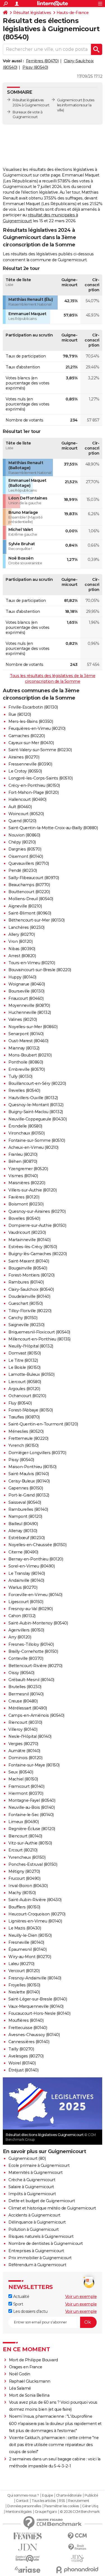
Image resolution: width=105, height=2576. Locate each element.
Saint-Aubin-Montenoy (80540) (38, 1623)
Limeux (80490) (24, 1822)
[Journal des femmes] (28, 2536)
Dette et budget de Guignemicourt (42, 2201)
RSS (62, 2501)
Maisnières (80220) (27, 1183)
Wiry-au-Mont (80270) (30, 1957)
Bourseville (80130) (26, 991)
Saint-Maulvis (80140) (29, 1474)
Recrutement (79, 2501)
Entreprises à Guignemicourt (36, 2251)
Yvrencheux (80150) (27, 1857)
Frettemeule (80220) (28, 1438)
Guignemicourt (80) (27, 2158)
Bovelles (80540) (24, 1218)
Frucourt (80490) (24, 1878)
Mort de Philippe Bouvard (33, 2360)
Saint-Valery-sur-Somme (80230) (40, 750)
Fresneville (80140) (26, 1942)
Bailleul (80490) (23, 1524)
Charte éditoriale (69, 2495)
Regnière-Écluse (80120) (32, 1829)
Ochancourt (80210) (27, 1396)
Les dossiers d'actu (30, 2311)
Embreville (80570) (27, 1069)
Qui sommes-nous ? (23, 2495)
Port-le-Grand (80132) (29, 1495)
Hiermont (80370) (26, 1793)
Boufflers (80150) (24, 1907)
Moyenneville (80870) (29, 1005)
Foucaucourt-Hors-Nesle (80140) (39, 2013)
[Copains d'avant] (28, 2558)
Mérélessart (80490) (28, 1708)
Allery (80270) (22, 934)
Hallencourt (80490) (27, 799)
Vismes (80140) (23, 1176)
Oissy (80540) (21, 1673)
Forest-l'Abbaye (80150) (31, 1410)
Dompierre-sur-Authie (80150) (37, 1225)
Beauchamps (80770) (29, 885)
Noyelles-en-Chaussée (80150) (37, 1545)
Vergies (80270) (23, 1744)
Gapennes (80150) (26, 1488)
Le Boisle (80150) (25, 1367)
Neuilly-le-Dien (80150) (30, 1935)
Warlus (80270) (23, 1587)
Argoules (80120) (24, 1389)
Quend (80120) (22, 821)
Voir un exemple (81, 2297)
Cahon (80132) (22, 1616)
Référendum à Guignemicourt (37, 2265)
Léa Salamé (20, 2388)
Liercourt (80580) (25, 1382)
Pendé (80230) (23, 870)
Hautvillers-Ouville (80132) (33, 1098)
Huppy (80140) (22, 977)
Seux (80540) (21, 1772)
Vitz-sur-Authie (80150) (30, 1843)
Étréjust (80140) (23, 2070)
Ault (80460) (20, 807)
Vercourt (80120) (24, 1971)
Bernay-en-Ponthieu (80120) (36, 1559)
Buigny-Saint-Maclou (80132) (36, 1112)
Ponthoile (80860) (26, 1062)
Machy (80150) (22, 1893)
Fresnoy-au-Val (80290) (31, 1609)
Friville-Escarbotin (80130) (33, 707)
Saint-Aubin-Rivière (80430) (35, 1900)
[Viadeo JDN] (78, 2558)
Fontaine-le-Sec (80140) (31, 1815)
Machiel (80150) (23, 1779)
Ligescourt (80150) (26, 1602)
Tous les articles (44, 2501)
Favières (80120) (24, 1197)
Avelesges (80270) (26, 2056)
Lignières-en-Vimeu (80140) (35, 1921)
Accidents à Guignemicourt (34, 2215)
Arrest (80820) (22, 956)
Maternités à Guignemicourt (35, 2172)
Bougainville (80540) (28, 1268)
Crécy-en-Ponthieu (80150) (34, 785)
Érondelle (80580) (25, 1126)
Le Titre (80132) (23, 1360)
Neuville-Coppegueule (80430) (38, 1119)
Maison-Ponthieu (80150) (32, 1467)
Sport (17, 2304)
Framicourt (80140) (26, 1786)
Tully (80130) (20, 1076)
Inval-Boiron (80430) (28, 1886)
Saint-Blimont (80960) (30, 913)
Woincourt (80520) (26, 814)
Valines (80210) (23, 1019)
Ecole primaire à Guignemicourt (39, 2165)
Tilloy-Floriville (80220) (30, 1311)
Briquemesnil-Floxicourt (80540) (39, 1332)
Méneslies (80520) (26, 1431)
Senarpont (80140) (26, 1034)
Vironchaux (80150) (26, 1133)
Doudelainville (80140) (29, 1296)
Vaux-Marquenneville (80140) (36, 2006)
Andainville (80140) (26, 1580)
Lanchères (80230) (26, 927)
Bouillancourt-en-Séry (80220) (37, 1083)
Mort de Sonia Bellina (29, 2395)
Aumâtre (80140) (24, 1751)
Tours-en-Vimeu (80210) (32, 963)
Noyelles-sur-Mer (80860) (33, 1027)
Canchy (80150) (23, 1318)
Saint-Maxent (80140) (29, 1261)
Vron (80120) (20, 941)
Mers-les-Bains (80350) (31, 721)
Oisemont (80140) (26, 856)
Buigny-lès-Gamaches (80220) (38, 1254)
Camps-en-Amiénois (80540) (36, 1715)
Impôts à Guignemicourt (32, 2194)
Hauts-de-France (73, 13)
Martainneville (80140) (29, 1240)
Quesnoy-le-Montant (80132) (36, 1105)
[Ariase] (28, 2570)
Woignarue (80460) (27, 984)
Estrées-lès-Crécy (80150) (33, 1247)
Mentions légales (18, 2512)
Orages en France (26, 2367)
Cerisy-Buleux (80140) (29, 1481)
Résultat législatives (32, 13)
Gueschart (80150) (26, 1303)
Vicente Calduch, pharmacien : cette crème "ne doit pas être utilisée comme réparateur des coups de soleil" (54, 2445)
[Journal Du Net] (28, 2547)
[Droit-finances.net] (78, 2547)
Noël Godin (20, 2374)
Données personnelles (24, 2506)
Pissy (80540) (35, 67)
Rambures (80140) (26, 1282)
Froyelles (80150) (24, 1985)
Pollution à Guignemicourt (34, 2229)
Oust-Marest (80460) (28, 1041)
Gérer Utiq (90, 2506)
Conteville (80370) (26, 1658)
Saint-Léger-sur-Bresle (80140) (38, 1999)
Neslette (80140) (24, 1992)
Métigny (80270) (24, 1871)
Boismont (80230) (26, 1204)
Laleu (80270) (21, 1964)
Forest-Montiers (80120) (32, 1275)
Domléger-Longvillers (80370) (37, 1453)
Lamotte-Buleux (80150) (31, 1374)
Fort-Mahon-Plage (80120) (33, 792)
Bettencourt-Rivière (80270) (35, 1666)
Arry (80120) (20, 1637)
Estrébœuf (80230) (27, 1538)
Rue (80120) (20, 714)
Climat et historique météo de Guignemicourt (52, 2208)
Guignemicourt (70, 100)
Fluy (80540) (20, 1403)
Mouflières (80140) (26, 2020)
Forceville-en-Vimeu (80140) (35, 1595)
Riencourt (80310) (25, 1722)
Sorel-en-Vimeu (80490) (32, 1566)
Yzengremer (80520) (28, 1169)
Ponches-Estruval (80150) (33, 1864)
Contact (22, 2501)
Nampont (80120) (25, 1516)
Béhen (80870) (23, 1161)
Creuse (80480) (23, 1701)
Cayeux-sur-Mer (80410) (31, 743)
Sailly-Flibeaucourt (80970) (34, 878)
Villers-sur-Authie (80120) (32, 1190)
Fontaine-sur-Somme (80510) (37, 1140)
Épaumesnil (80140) (27, 1949)
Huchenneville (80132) (30, 1012)
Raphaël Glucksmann (30, 2381)
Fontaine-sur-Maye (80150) (34, 1765)
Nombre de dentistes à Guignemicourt (46, 2243)
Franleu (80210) (23, 1154)
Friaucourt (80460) (26, 998)
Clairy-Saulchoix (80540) (31, 1289)
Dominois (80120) (25, 1758)
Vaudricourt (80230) (27, 1232)
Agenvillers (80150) (26, 1630)
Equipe (47, 2495)
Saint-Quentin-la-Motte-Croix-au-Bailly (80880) (53, 828)
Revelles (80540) (24, 1090)
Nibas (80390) (22, 949)
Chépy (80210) (22, 842)
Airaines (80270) (24, 757)
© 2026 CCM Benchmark (80, 2512)
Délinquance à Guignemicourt (37, 2222)
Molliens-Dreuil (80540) (31, 899)
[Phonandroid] (78, 2570)
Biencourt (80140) (25, 1836)
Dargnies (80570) (25, 849)
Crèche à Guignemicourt (32, 2180)
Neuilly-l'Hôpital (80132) (31, 1346)
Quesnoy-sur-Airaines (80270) (37, 1211)
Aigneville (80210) (25, 906)
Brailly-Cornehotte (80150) (33, 1651)
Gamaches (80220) (27, 736)
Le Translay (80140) (27, 1573)
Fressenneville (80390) (30, 764)
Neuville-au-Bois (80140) (32, 1807)
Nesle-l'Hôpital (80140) (30, 1736)
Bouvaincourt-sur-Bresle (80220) (40, 970)
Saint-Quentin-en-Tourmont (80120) (43, 1424)
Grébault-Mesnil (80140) (31, 1680)
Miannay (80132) (24, 1048)
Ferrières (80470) (42, 61)
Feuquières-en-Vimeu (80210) (37, 728)
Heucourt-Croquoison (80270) (37, 1914)
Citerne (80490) (23, 1552)
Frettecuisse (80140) (28, 2028)
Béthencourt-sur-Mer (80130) (37, 920)
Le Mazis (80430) (25, 1928)
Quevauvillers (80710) (29, 863)
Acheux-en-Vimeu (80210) (33, 1147)
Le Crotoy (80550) (25, 771)
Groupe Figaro (46, 2512)
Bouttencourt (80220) (29, 892)
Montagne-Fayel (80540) (32, 1800)
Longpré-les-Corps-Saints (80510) (40, 778)
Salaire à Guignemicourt (31, 2187)
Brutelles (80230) (25, 1687)
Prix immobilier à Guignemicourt (40, 2258)
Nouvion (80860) (24, 835)
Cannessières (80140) (29, 2042)
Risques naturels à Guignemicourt (41, 2236)
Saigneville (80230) (26, 1325)
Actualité (21, 2297)
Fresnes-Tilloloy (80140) (31, 1644)
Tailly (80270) (21, 2049)
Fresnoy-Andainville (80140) (35, 1978)
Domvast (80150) (25, 1353)
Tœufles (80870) (24, 1417)
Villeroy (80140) (23, 1729)
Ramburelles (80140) (28, 1509)
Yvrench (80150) (24, 1445)
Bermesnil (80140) (26, 1694)
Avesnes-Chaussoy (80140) (34, 2035)
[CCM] (78, 2536)
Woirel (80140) (22, 2063)
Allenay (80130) (23, 1531)
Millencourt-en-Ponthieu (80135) (39, 1339)
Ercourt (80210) (23, 1850)
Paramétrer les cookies (62, 2506)
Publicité (91, 2495)
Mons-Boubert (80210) (30, 1055)
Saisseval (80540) (25, 1502)
